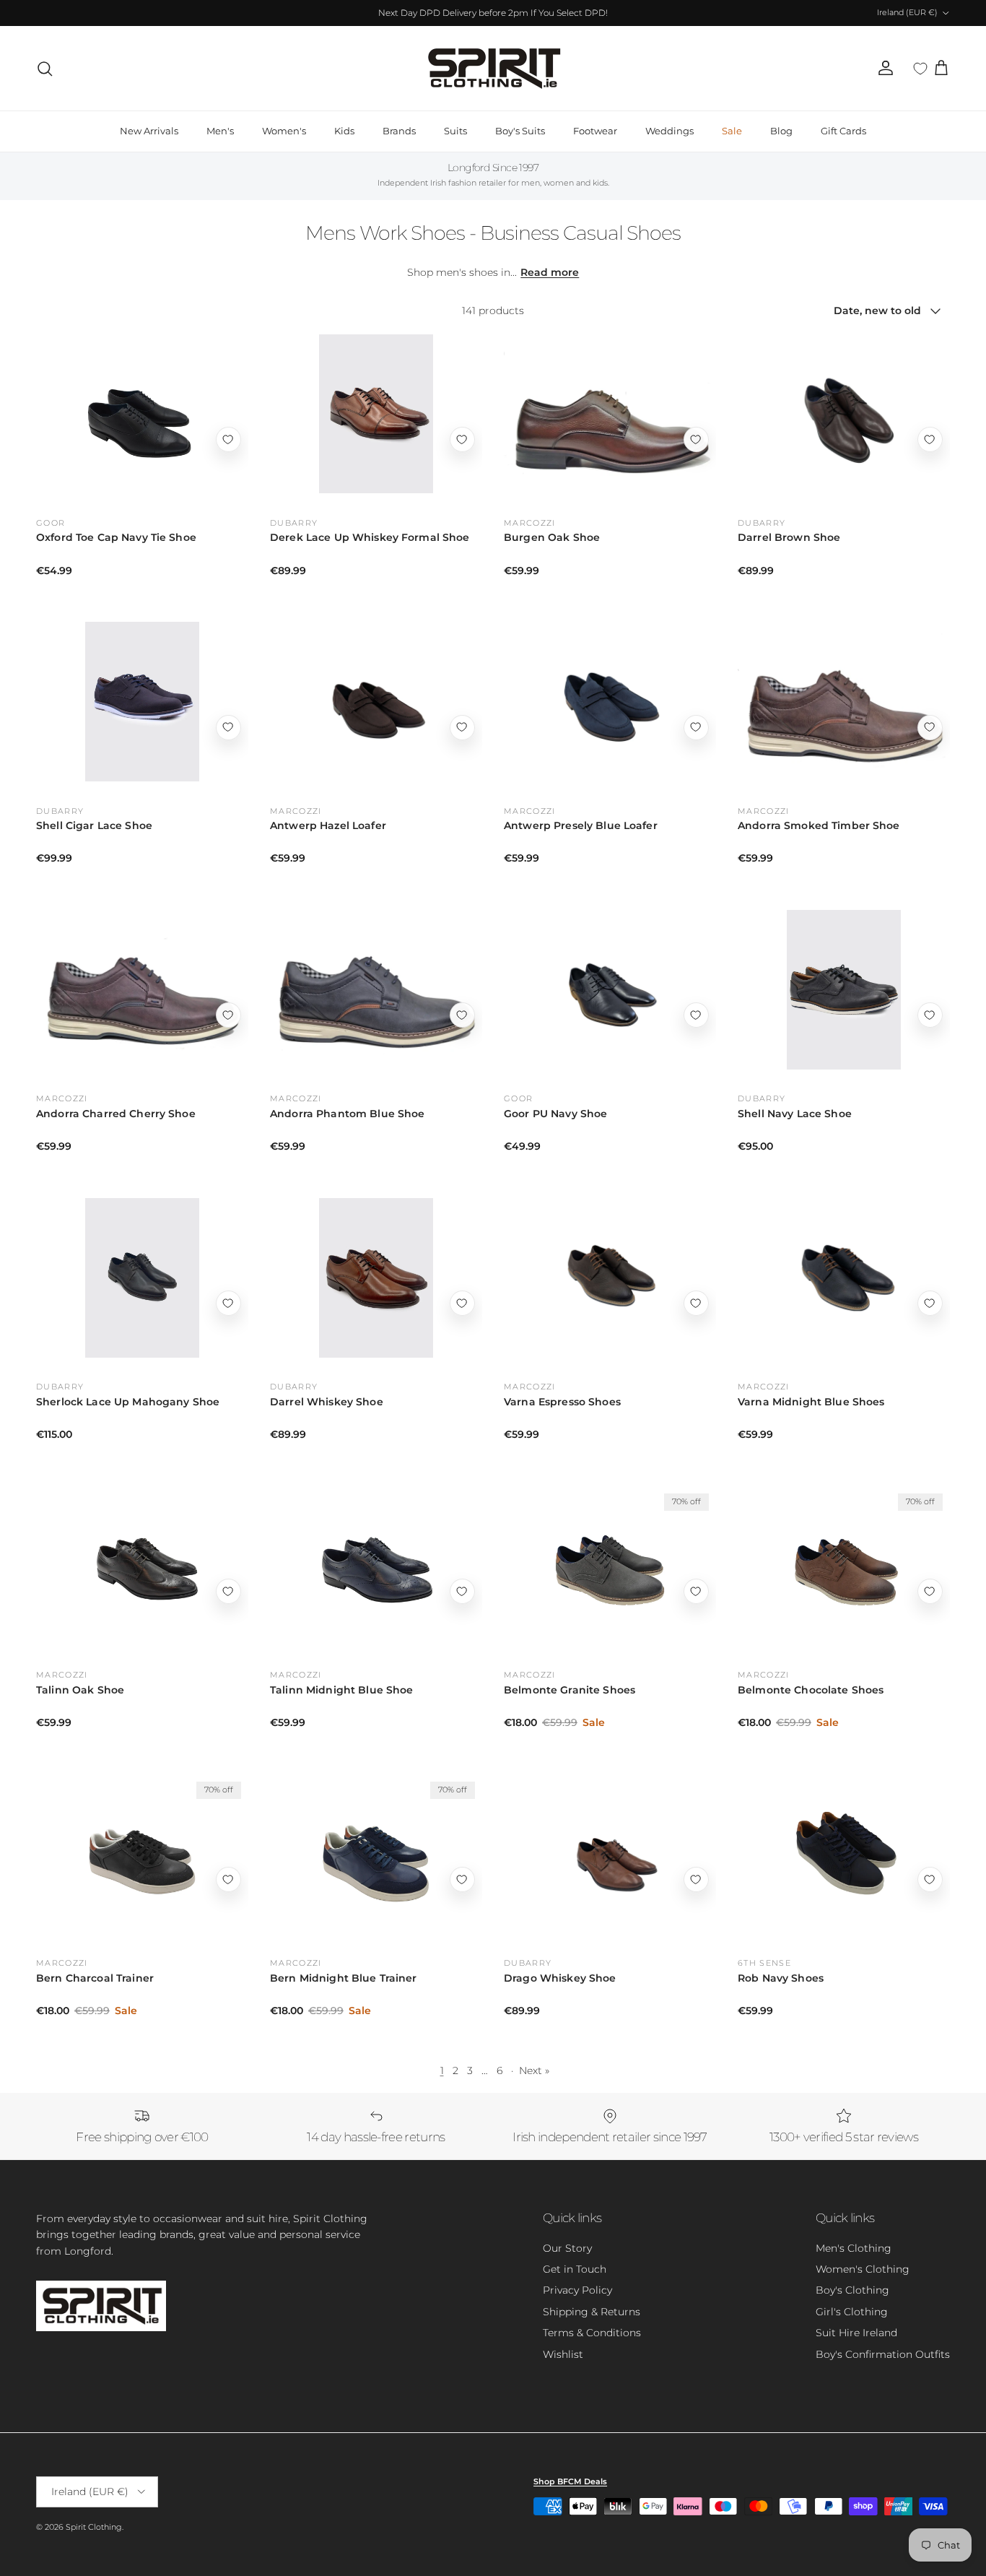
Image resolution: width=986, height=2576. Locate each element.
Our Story (567, 2248)
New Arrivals (149, 131)
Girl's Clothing (852, 2312)
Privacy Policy (577, 2290)
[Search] (45, 69)
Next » (534, 2070)
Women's (284, 131)
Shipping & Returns (592, 2312)
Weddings (669, 131)
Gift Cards (843, 131)
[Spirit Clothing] (493, 68)
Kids (344, 131)
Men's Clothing (854, 2248)
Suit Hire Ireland (856, 2333)
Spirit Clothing (94, 2527)
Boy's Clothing (852, 2290)
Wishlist (563, 2354)
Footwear (595, 131)
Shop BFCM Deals (570, 2481)
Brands (399, 131)
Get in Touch (575, 2269)
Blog (781, 131)
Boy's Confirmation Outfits (883, 2354)
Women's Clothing (863, 2269)
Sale (732, 131)
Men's (220, 131)
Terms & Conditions (592, 2333)
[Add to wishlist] (228, 439)
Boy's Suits (520, 131)
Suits (455, 131)
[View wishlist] (920, 69)
